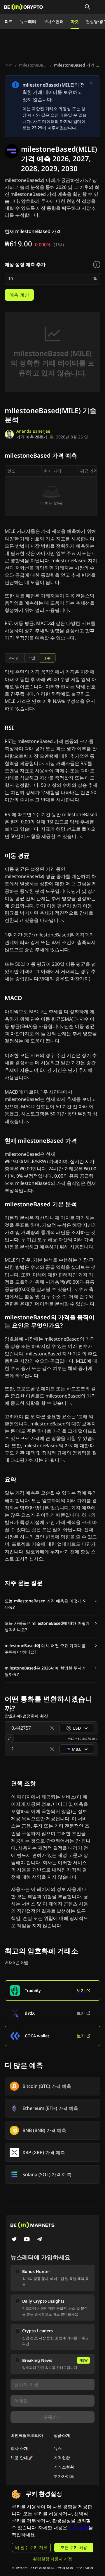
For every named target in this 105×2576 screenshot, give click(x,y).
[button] (51, 1604)
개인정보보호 (43, 2567)
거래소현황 (64, 2467)
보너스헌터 (53, 21)
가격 (9, 65)
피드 (9, 21)
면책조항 (65, 2567)
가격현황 (62, 2458)
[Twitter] (14, 2240)
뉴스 (58, 2448)
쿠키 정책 (78, 2528)
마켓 (75, 21)
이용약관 (20, 2567)
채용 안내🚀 (22, 2458)
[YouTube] (27, 2240)
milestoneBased (34, 65)
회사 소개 (19, 2448)
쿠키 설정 (85, 2567)
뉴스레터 (28, 21)
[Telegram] (40, 2240)
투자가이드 (64, 2476)
